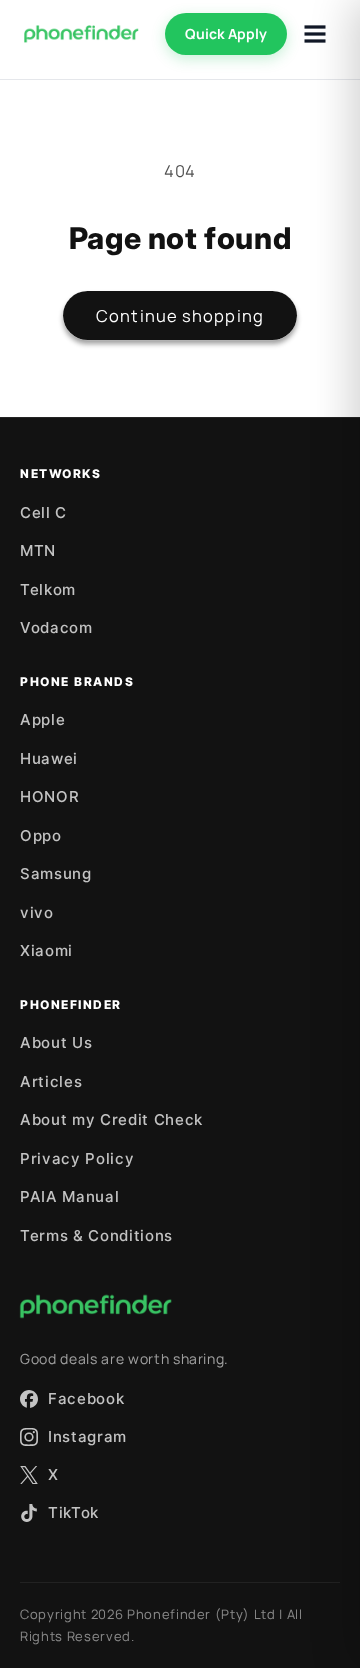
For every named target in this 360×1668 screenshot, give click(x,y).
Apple (42, 719)
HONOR (49, 796)
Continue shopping (180, 315)
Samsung (56, 873)
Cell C (43, 512)
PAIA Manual (69, 1196)
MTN (38, 550)
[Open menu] (315, 34)
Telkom (48, 589)
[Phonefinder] (81, 34)
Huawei (49, 758)
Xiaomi (46, 950)
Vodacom (56, 627)
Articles (51, 1081)
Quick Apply (226, 33)
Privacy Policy (77, 1158)
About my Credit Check (111, 1119)
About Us (56, 1042)
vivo (37, 912)
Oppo (41, 835)
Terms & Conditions (96, 1235)
